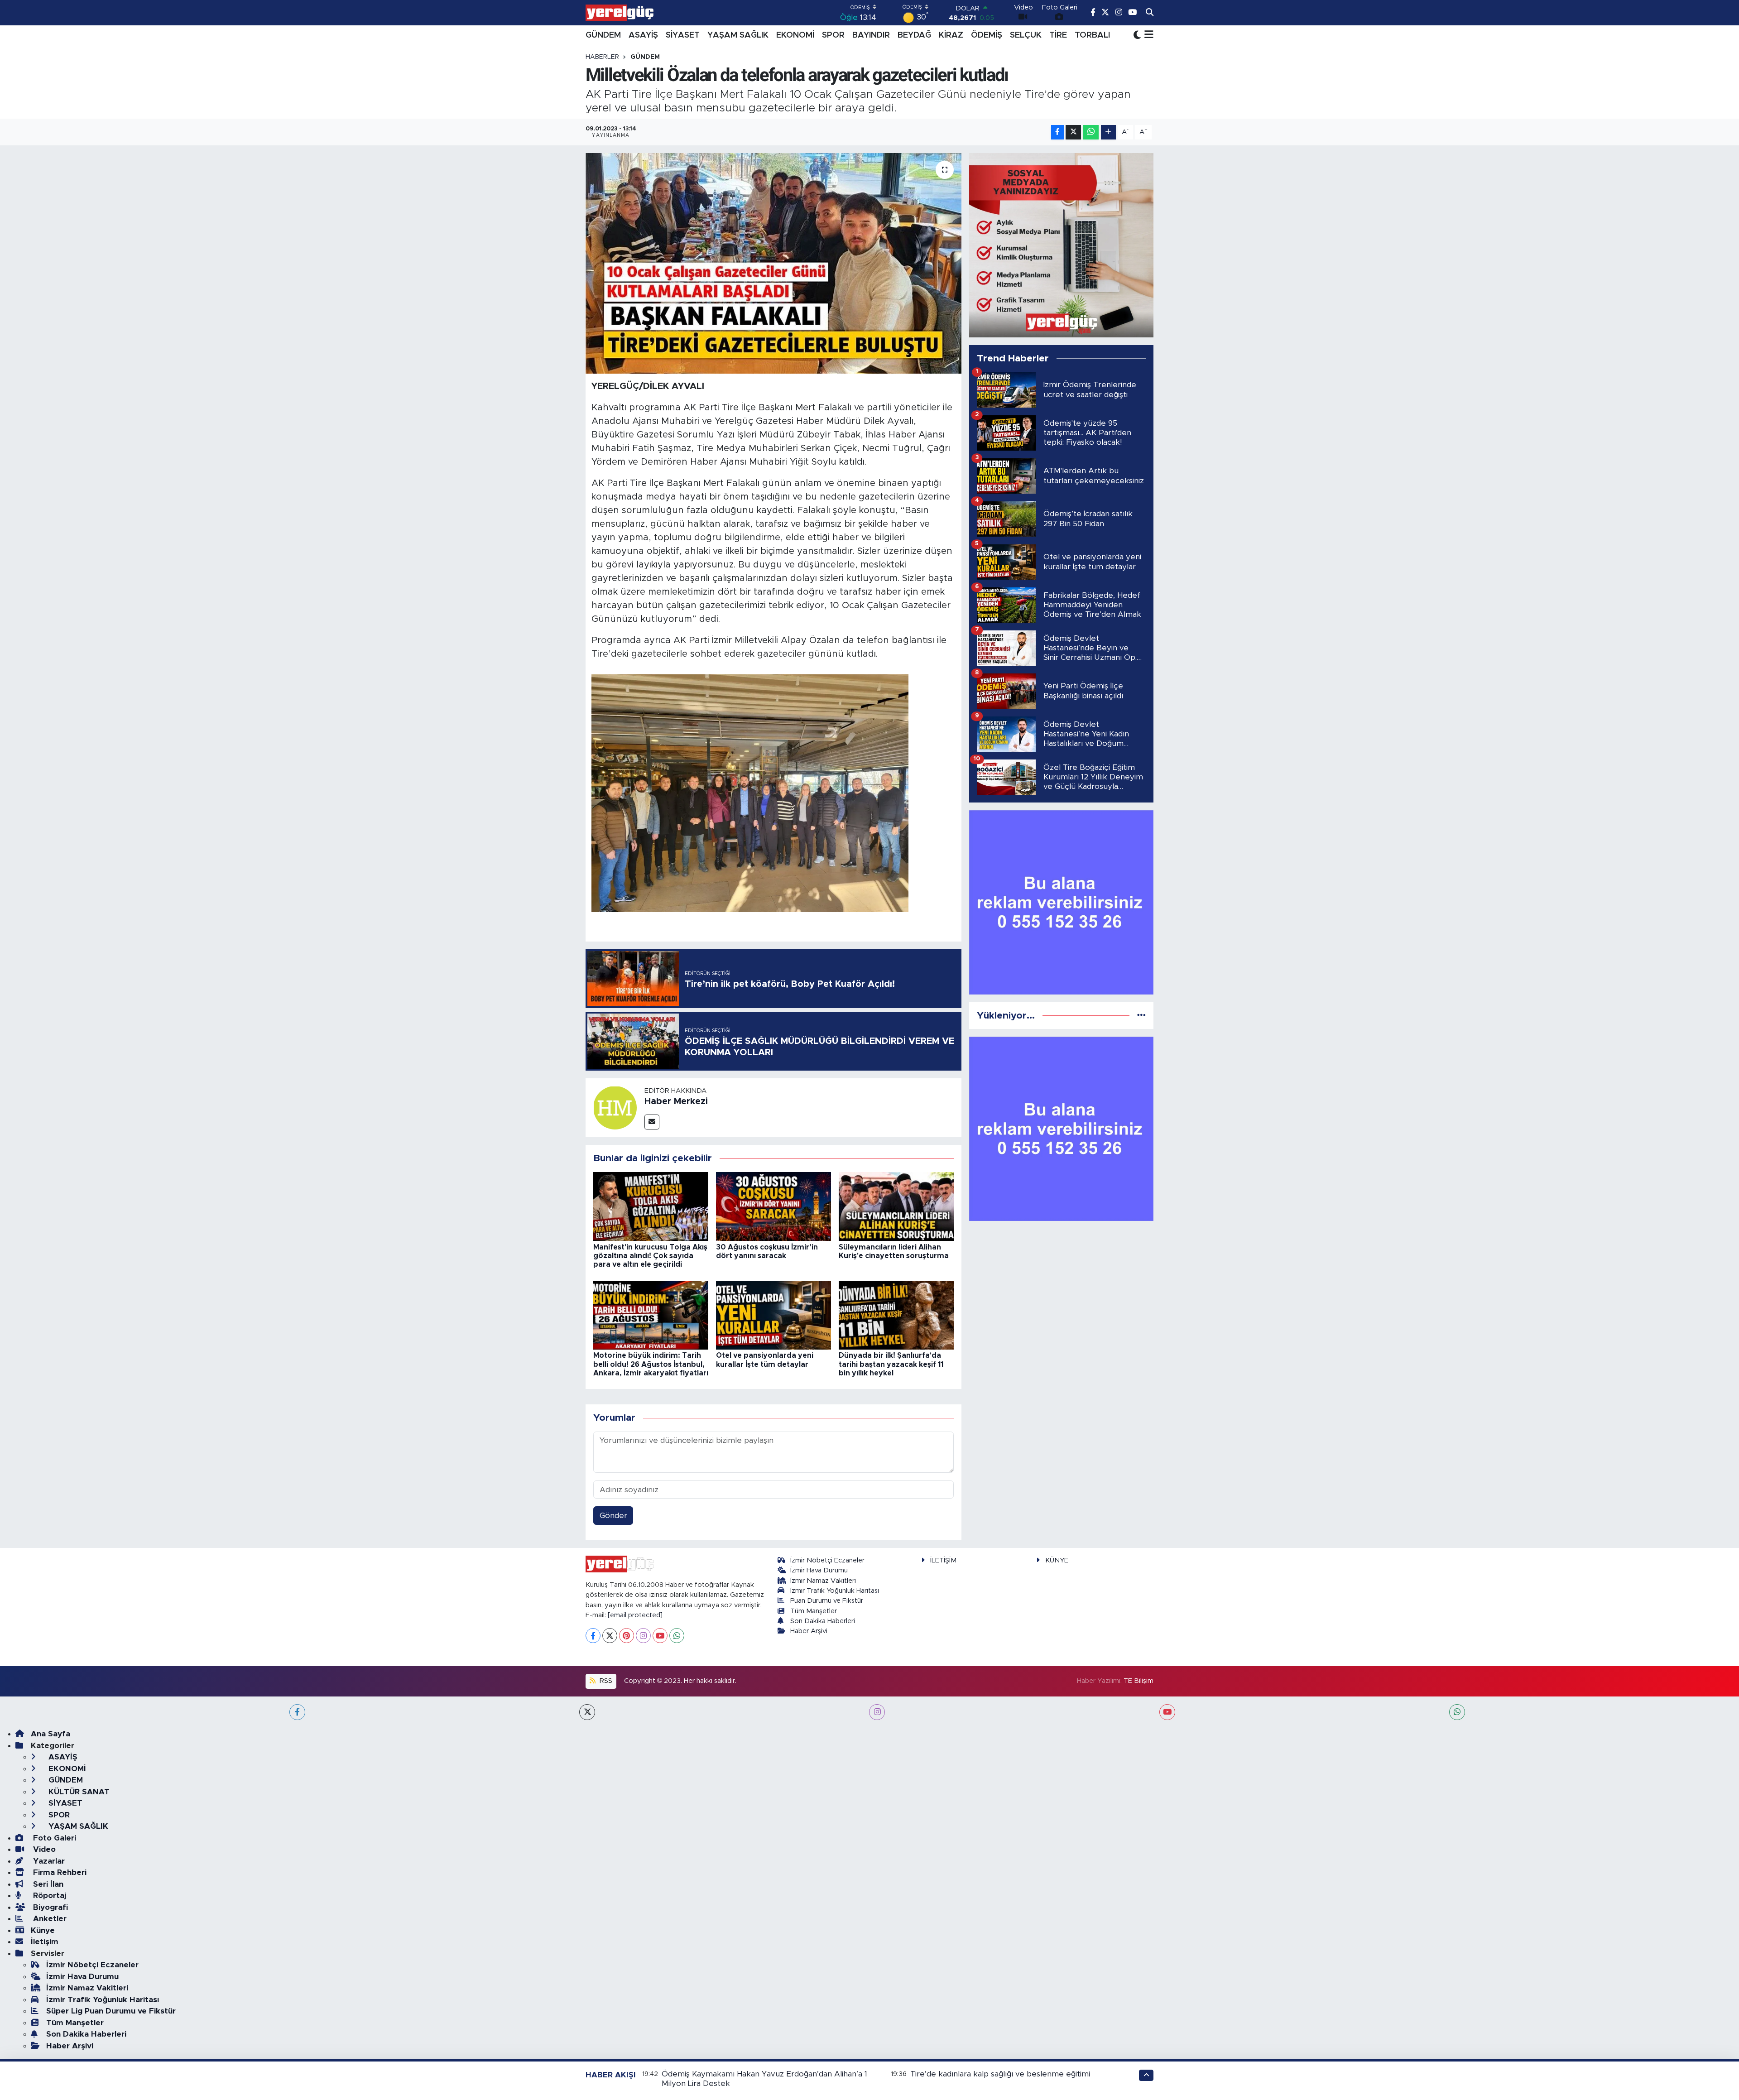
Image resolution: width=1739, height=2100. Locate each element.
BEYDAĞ (914, 35)
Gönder (613, 1516)
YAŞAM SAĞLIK (738, 35)
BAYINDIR (871, 35)
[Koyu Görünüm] (1137, 35)
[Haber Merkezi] (615, 1107)
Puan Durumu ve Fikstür (827, 1601)
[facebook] (297, 1712)
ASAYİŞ (643, 35)
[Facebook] (593, 1636)
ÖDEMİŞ (987, 35)
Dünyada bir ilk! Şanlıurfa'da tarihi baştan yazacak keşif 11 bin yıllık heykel (891, 1364)
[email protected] (635, 1615)
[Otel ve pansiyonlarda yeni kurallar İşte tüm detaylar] (773, 1314)
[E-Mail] (652, 1122)
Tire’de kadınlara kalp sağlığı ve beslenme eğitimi (1000, 2074)
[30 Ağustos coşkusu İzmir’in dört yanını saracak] (773, 1206)
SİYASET (683, 35)
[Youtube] (660, 1636)
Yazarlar (48, 1861)
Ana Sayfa (50, 1734)
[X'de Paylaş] (1073, 132)
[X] (610, 1636)
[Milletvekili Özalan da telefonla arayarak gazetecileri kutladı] (774, 263)
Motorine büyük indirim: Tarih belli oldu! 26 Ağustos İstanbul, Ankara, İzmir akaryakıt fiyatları (651, 1364)
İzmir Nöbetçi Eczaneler (827, 1560)
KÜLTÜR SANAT (78, 1792)
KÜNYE (1057, 1560)
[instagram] (877, 1712)
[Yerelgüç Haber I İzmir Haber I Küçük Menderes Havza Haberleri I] (620, 13)
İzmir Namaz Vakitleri (823, 1581)
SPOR (833, 35)
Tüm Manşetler (814, 1611)
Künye (43, 1930)
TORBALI (1092, 35)
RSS (605, 1681)
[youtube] (1167, 1712)
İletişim (45, 1942)
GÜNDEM (603, 35)
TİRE (1058, 35)
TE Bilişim (1139, 1681)
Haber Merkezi (676, 1101)
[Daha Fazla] (1108, 132)
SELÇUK (1026, 35)
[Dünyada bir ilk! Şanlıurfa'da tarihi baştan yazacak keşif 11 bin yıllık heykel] (896, 1314)
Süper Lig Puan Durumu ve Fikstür (111, 2011)
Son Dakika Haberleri (823, 1621)
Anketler (49, 1919)
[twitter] (587, 1712)
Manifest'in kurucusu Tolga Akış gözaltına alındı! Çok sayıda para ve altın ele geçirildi (650, 1256)
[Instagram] (643, 1636)
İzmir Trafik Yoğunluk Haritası (835, 1591)
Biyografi (49, 1907)
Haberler (602, 57)
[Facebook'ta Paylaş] (1057, 132)
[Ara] (1150, 13)
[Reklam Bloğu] (1061, 245)
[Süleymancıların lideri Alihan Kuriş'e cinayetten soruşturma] (896, 1206)
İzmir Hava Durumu (819, 1570)
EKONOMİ (795, 35)
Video (43, 1849)
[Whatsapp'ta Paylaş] (1091, 132)
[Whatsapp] (677, 1636)
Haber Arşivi (809, 1631)
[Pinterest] (627, 1636)
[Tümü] (1141, 1016)
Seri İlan (47, 1884)
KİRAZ (951, 35)
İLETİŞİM (943, 1560)
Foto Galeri (53, 1838)
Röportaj (48, 1896)
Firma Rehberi (59, 1872)
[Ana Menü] (1147, 35)
